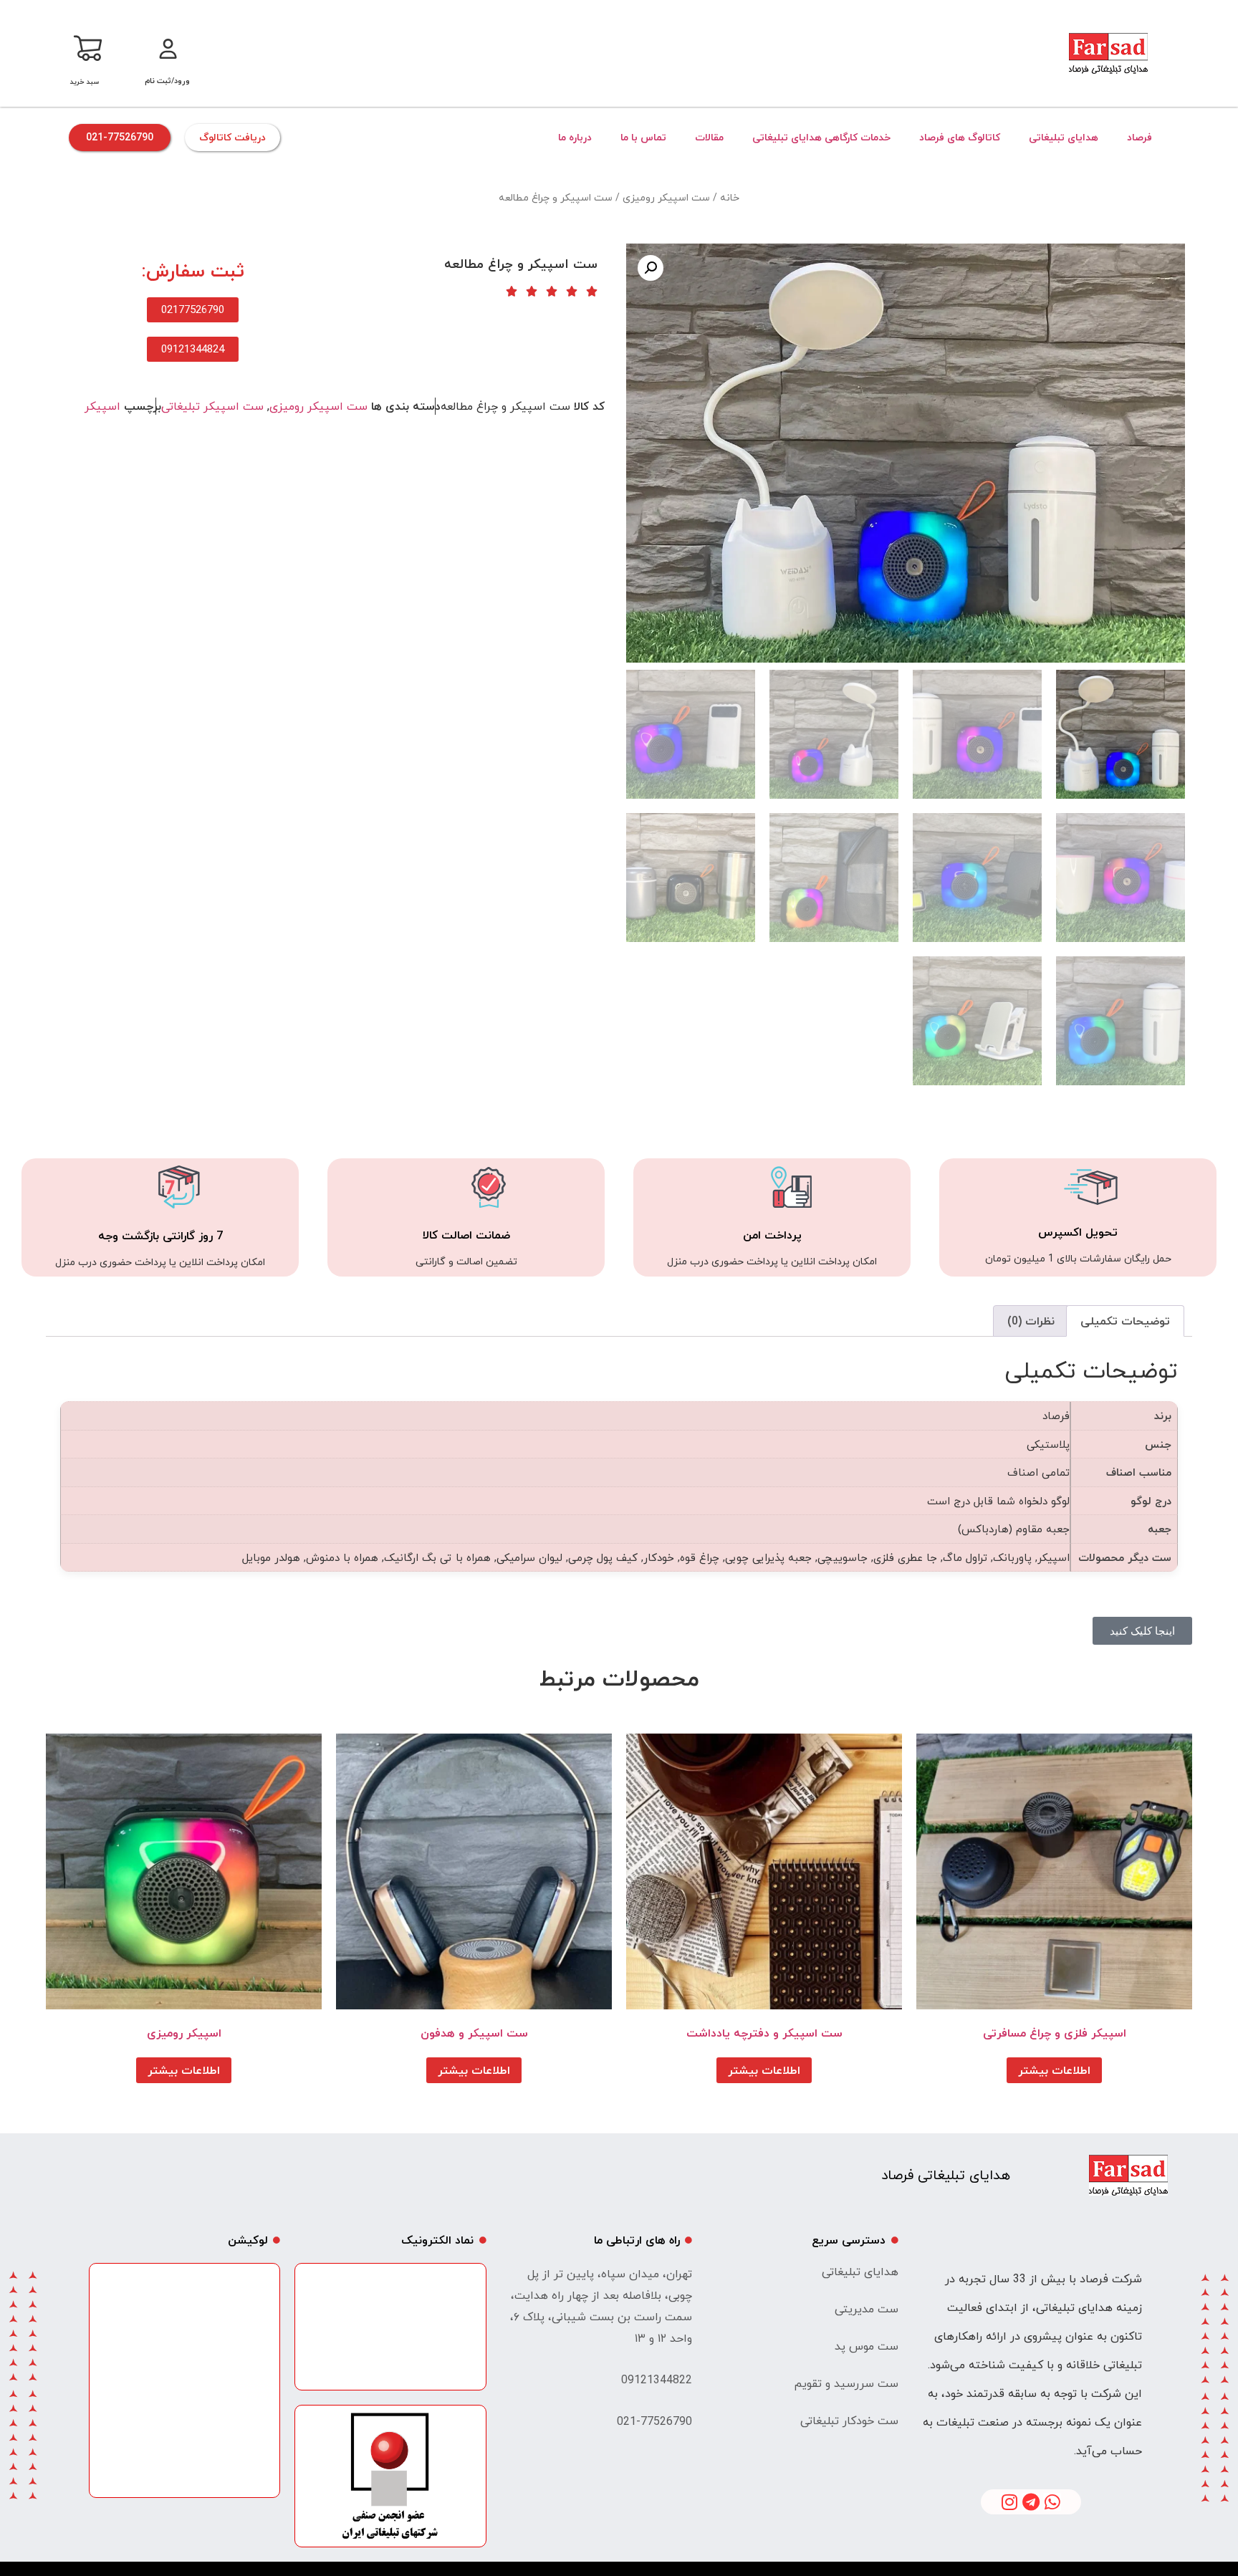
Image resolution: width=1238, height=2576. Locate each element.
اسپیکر (102, 406)
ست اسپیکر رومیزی (666, 197)
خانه (730, 197)
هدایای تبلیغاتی (1064, 137)
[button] (651, 268)
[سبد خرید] (87, 46)
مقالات (709, 137)
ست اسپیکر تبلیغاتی (212, 406)
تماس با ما (643, 137)
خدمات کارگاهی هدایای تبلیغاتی (821, 137)
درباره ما (575, 137)
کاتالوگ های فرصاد (960, 137)
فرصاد (1139, 137)
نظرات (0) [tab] (1031, 1321)
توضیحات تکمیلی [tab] (1125, 1321)
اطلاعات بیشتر (1054, 2070)
